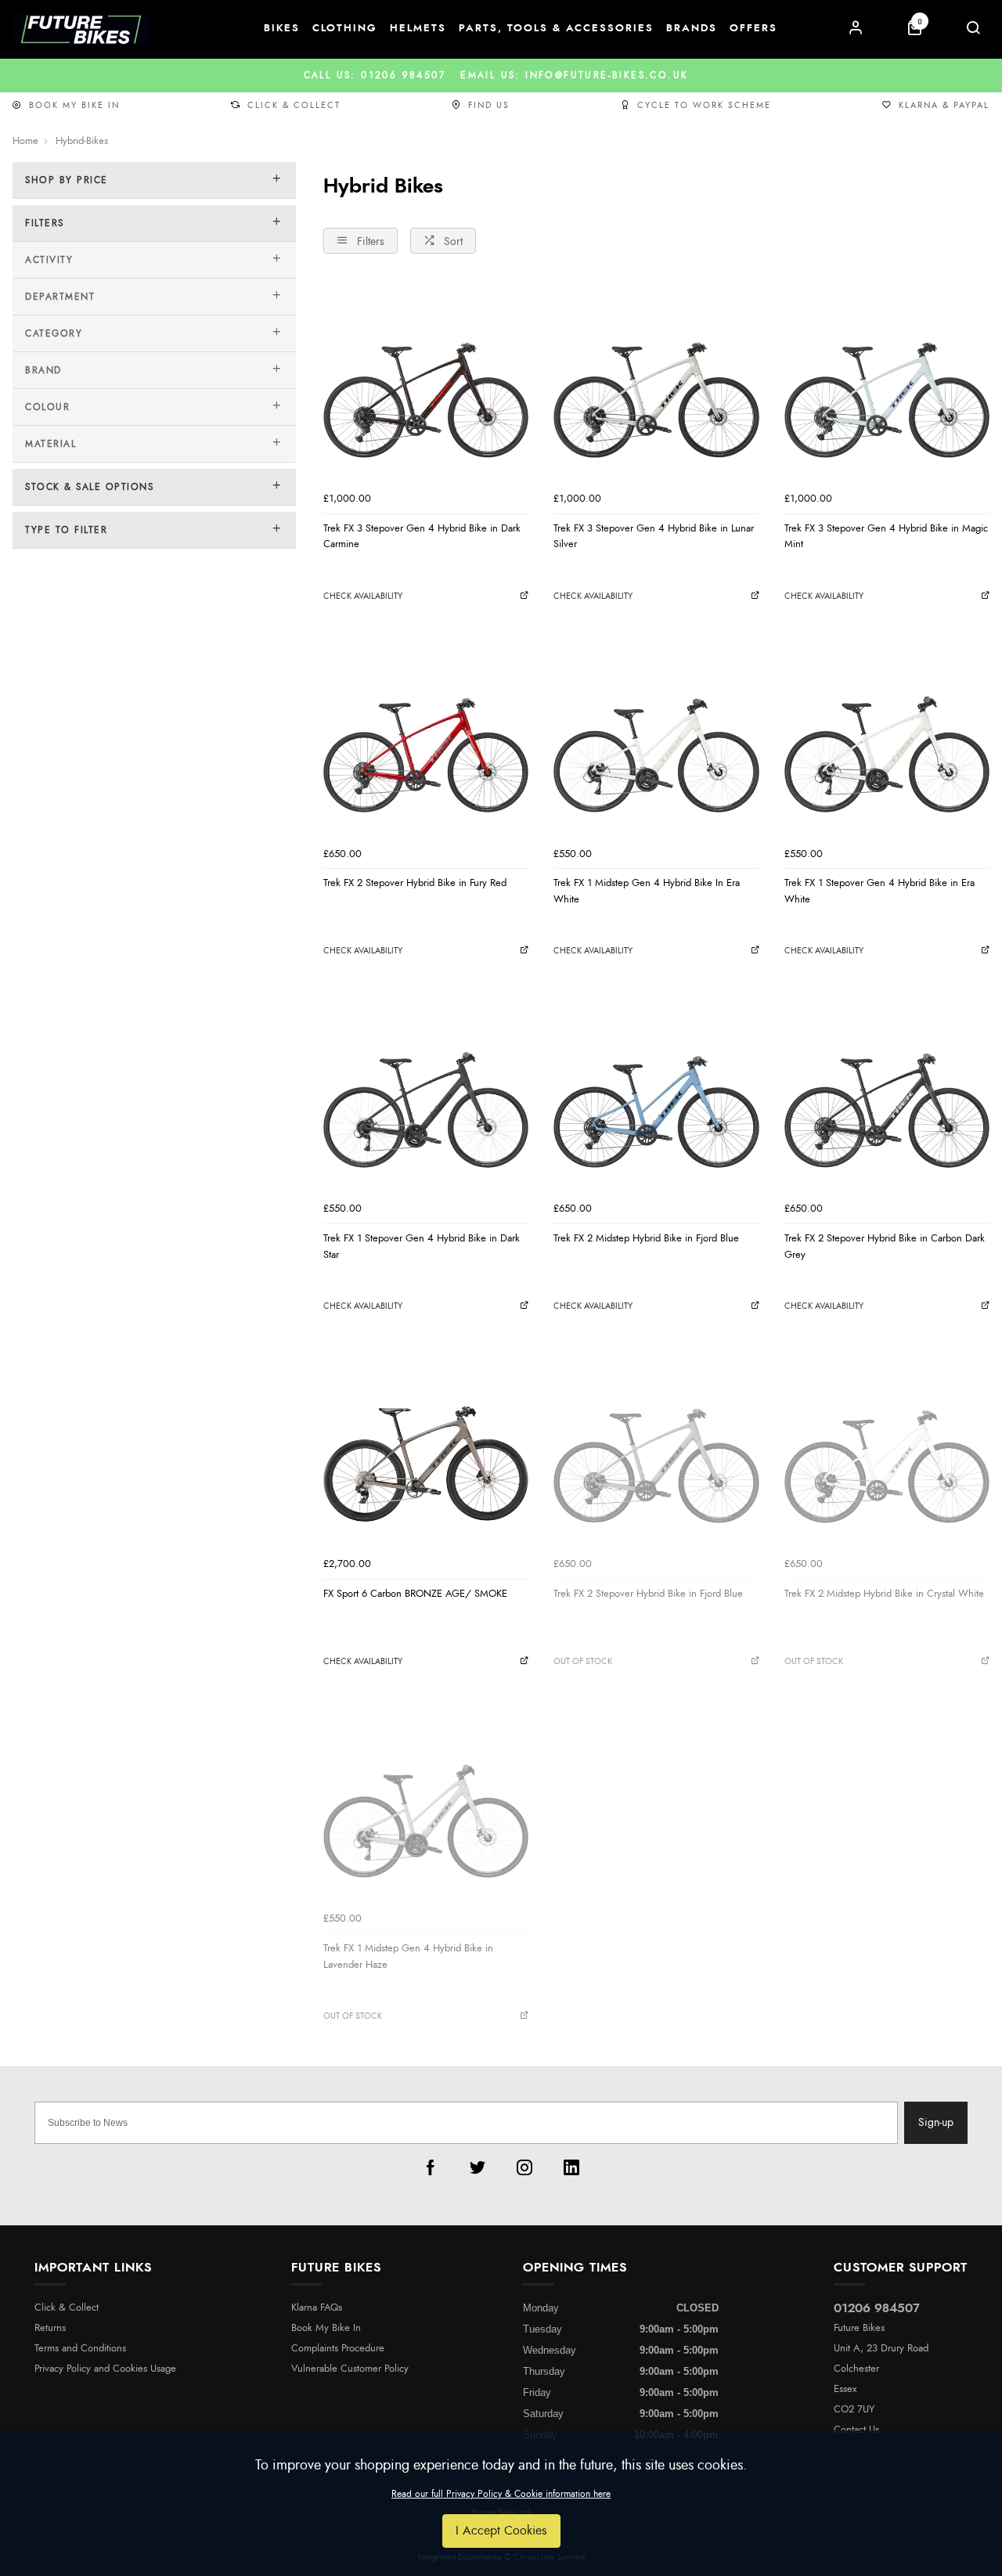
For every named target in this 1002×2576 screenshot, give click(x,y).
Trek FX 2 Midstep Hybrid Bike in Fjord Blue (646, 1238)
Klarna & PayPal (944, 105)
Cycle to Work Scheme (704, 105)
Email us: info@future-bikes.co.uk (501, 75)
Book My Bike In (74, 105)
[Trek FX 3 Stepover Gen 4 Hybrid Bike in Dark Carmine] (426, 381)
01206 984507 (877, 2308)
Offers (753, 29)
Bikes (282, 29)
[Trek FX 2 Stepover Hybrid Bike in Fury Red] (426, 737)
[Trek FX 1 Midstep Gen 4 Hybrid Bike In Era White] (656, 737)
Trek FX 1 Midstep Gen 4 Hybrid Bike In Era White (647, 891)
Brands (692, 29)
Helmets (418, 29)
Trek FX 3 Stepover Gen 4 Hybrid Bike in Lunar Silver (654, 537)
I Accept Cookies (501, 2531)
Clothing (345, 29)
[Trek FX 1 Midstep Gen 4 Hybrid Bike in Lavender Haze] (426, 1802)
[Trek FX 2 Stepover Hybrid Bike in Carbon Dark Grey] (887, 1092)
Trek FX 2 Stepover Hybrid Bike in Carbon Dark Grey (885, 1247)
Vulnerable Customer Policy (350, 2369)
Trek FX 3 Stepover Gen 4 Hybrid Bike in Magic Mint (886, 537)
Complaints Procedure (338, 2349)
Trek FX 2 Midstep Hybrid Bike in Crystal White (884, 1594)
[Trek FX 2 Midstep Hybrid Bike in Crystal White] (887, 1447)
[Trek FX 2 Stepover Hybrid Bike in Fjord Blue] (656, 1447)
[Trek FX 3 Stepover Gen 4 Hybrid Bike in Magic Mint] (887, 381)
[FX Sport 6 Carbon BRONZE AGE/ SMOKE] (426, 1447)
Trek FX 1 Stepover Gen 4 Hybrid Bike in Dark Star (422, 1247)
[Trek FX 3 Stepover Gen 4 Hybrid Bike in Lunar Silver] (656, 381)
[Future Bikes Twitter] (478, 2167)
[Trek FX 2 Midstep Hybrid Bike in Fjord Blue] (656, 1092)
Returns (50, 2328)
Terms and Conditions (80, 2349)
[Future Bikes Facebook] (431, 2167)
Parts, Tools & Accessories (556, 29)
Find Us (489, 105)
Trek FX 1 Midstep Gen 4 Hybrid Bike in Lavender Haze (408, 1956)
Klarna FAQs (317, 2308)
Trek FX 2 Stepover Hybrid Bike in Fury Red (415, 883)
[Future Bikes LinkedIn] (571, 2167)
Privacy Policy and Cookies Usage (105, 2369)
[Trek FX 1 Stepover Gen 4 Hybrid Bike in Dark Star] (426, 1092)
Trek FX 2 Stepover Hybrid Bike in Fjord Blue (648, 1594)
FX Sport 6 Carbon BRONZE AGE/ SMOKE (415, 1594)
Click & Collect (294, 105)
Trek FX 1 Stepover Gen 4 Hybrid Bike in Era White (879, 891)
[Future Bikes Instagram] (524, 2167)
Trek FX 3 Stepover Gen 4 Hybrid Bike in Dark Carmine (422, 537)
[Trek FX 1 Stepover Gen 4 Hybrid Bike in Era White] (887, 737)
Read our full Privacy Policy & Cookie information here (501, 2494)
